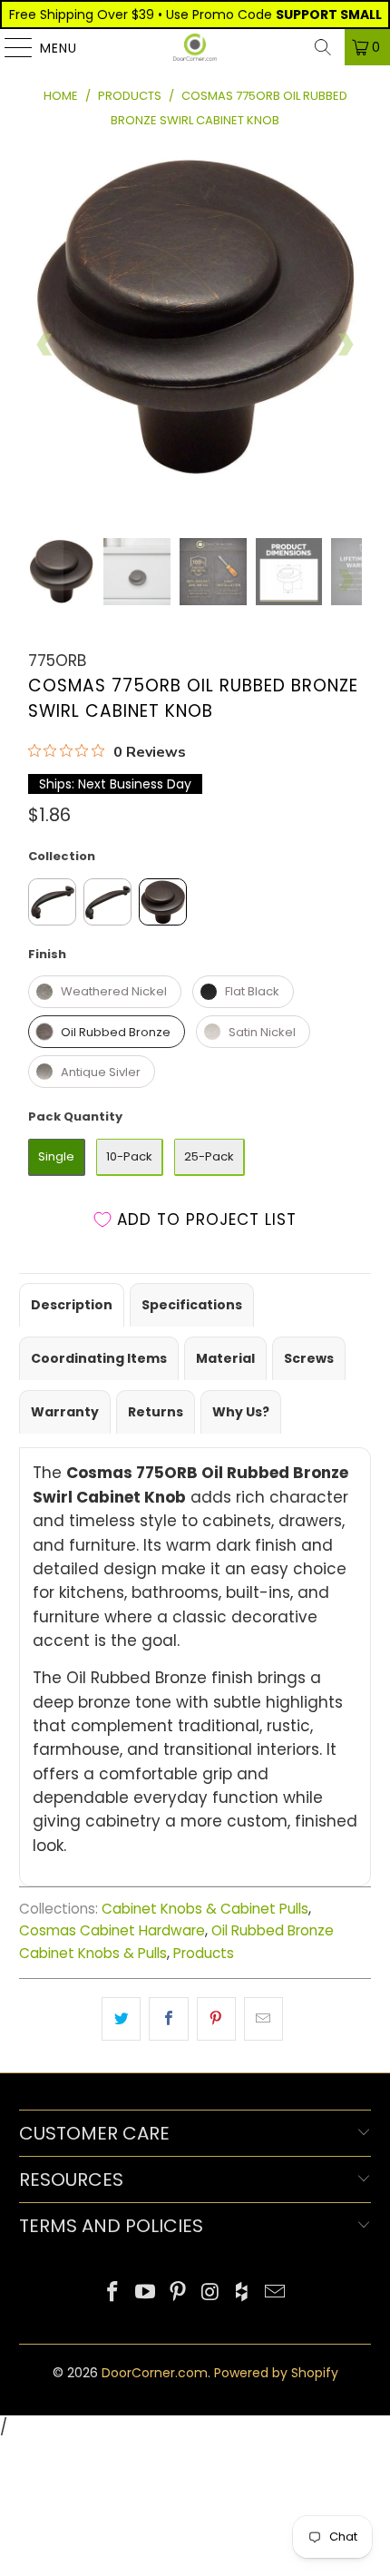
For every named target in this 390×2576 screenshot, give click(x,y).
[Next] (345, 344)
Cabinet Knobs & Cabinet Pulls (205, 1909)
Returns (156, 1412)
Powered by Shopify (276, 2373)
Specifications (192, 1305)
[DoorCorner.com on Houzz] (243, 2293)
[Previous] (45, 344)
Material (225, 1358)
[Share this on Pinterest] (216, 2018)
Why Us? (241, 1412)
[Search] (323, 47)
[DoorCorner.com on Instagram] (210, 2293)
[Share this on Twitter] (121, 2018)
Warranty (65, 1412)
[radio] (52, 902)
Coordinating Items (99, 1358)
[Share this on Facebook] (168, 2018)
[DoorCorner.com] (195, 47)
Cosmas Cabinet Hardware (112, 1930)
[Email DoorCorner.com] (275, 2293)
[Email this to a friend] (263, 2018)
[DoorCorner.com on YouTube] (146, 2293)
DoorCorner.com (155, 2373)
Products (204, 1953)
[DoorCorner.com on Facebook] (113, 2293)
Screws (309, 1358)
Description (72, 1305)
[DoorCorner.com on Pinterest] (178, 2293)
